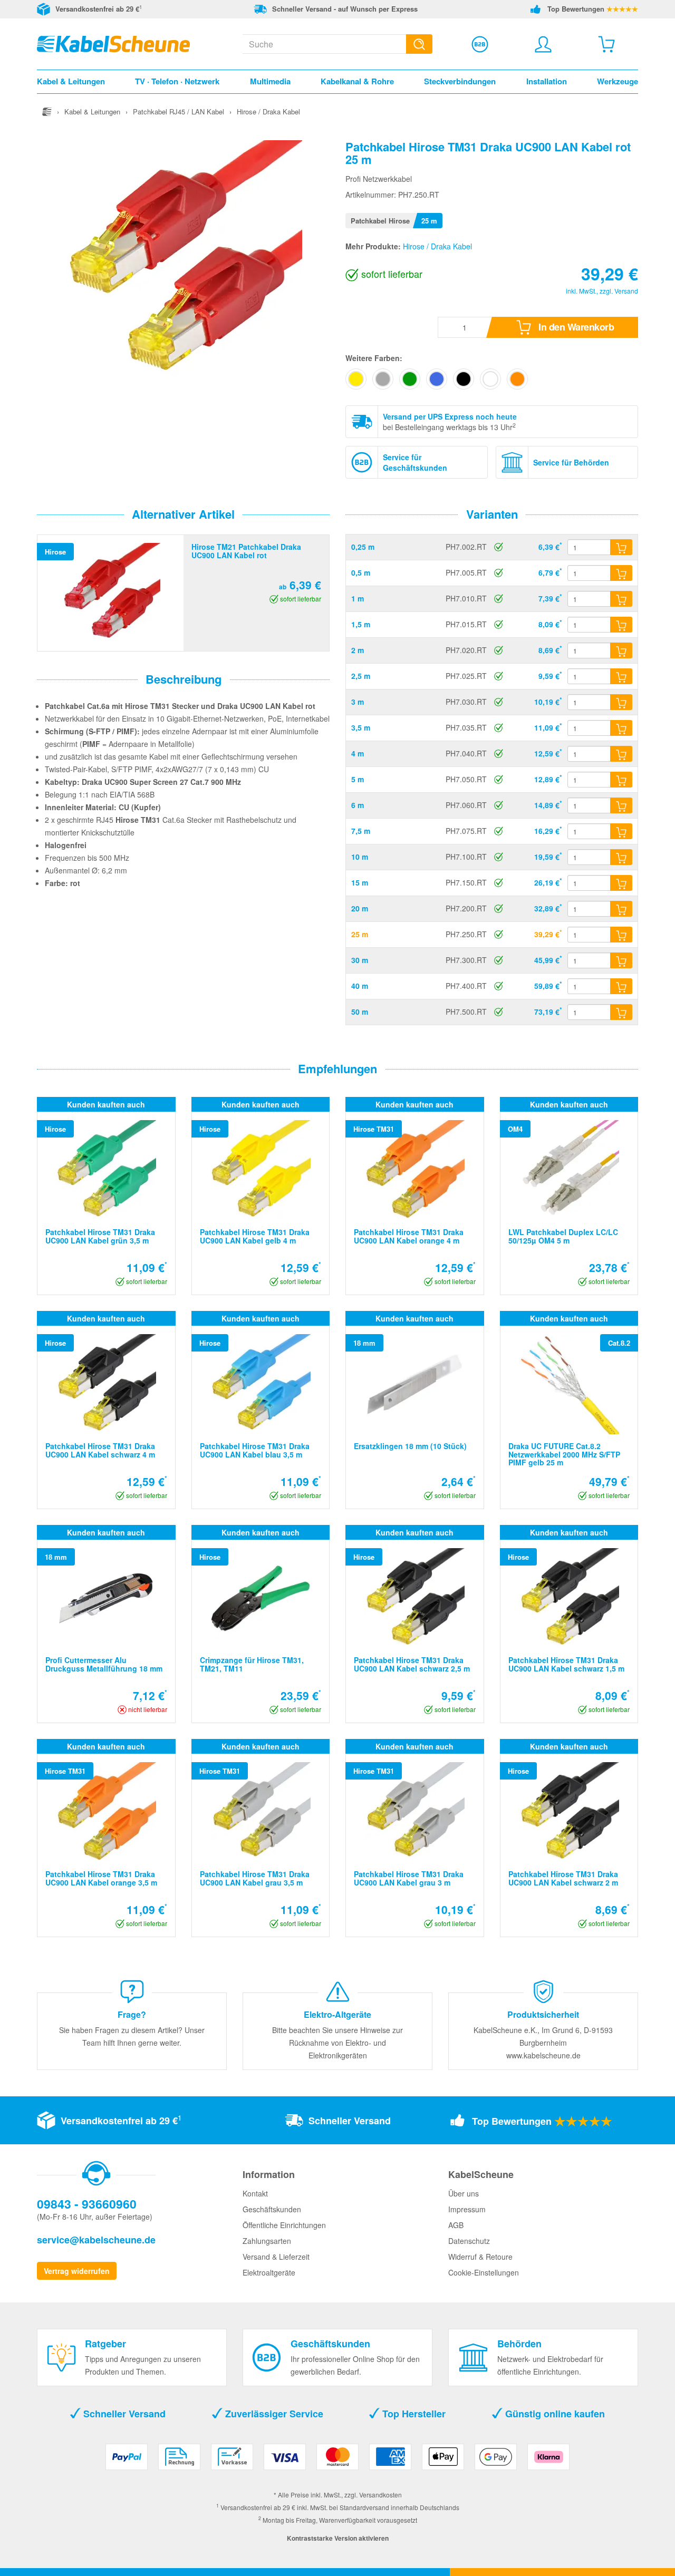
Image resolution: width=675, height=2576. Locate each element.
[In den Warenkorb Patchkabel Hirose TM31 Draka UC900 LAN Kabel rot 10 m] (621, 857)
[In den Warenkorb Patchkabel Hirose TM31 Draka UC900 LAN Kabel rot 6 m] (621, 805)
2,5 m (361, 676)
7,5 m (361, 831)
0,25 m (363, 547)
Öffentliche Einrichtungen (284, 2225)
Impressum (467, 2209)
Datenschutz (469, 2241)
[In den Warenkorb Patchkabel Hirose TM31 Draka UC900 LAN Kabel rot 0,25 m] (621, 547)
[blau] (437, 379)
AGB (456, 2225)
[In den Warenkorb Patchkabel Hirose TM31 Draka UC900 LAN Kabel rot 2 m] (621, 650)
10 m (360, 857)
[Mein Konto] (543, 44)
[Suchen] (419, 44)
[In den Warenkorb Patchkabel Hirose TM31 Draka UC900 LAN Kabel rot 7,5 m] (621, 831)
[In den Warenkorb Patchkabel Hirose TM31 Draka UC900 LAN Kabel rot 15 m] (621, 883)
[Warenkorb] (606, 44)
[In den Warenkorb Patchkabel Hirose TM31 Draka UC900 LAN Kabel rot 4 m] (621, 754)
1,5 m (361, 624)
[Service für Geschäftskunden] (480, 44)
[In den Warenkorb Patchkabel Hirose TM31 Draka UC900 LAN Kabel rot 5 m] (621, 780)
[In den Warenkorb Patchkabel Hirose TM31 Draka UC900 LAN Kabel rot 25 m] (621, 935)
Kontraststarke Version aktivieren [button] (338, 2538)
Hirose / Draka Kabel (437, 246)
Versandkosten (380, 2495)
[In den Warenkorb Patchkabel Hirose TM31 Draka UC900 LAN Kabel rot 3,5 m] (621, 728)
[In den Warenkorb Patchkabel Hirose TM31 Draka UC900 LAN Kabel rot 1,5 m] (621, 625)
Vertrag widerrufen (77, 2271)
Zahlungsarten (267, 2241)
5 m (358, 779)
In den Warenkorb (575, 327)
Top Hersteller (413, 2414)
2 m (358, 650)
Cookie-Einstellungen (484, 2272)
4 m (358, 753)
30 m (360, 960)
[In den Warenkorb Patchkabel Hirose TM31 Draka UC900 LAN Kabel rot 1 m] (621, 599)
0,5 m (361, 572)
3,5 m (361, 727)
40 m (360, 986)
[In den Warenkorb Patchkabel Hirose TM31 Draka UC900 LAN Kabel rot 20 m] (621, 909)
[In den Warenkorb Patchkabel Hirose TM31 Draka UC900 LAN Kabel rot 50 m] (621, 1012)
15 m (360, 882)
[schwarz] (464, 379)
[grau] (383, 379)
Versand (626, 291)
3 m (358, 702)
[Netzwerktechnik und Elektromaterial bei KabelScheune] (113, 43)
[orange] (517, 379)
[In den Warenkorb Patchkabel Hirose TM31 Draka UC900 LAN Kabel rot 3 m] (621, 702)
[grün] (410, 379)
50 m (360, 1012)
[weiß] (490, 379)
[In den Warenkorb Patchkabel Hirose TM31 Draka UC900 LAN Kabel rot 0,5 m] (621, 573)
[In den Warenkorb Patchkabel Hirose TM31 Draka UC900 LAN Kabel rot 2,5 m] (621, 676)
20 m (360, 908)
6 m (358, 805)
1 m (358, 598)
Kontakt (255, 2193)
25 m (360, 934)
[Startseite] (47, 111)
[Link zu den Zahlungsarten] (337, 2461)
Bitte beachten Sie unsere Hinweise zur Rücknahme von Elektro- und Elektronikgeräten (337, 2043)
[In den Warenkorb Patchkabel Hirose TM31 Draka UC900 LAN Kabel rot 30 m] (621, 960)
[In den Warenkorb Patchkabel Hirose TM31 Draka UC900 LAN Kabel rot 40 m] (621, 986)
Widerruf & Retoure (480, 2257)
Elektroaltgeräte (269, 2272)
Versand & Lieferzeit (276, 2257)
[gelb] (356, 379)
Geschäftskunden (272, 2209)
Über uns (464, 2193)
